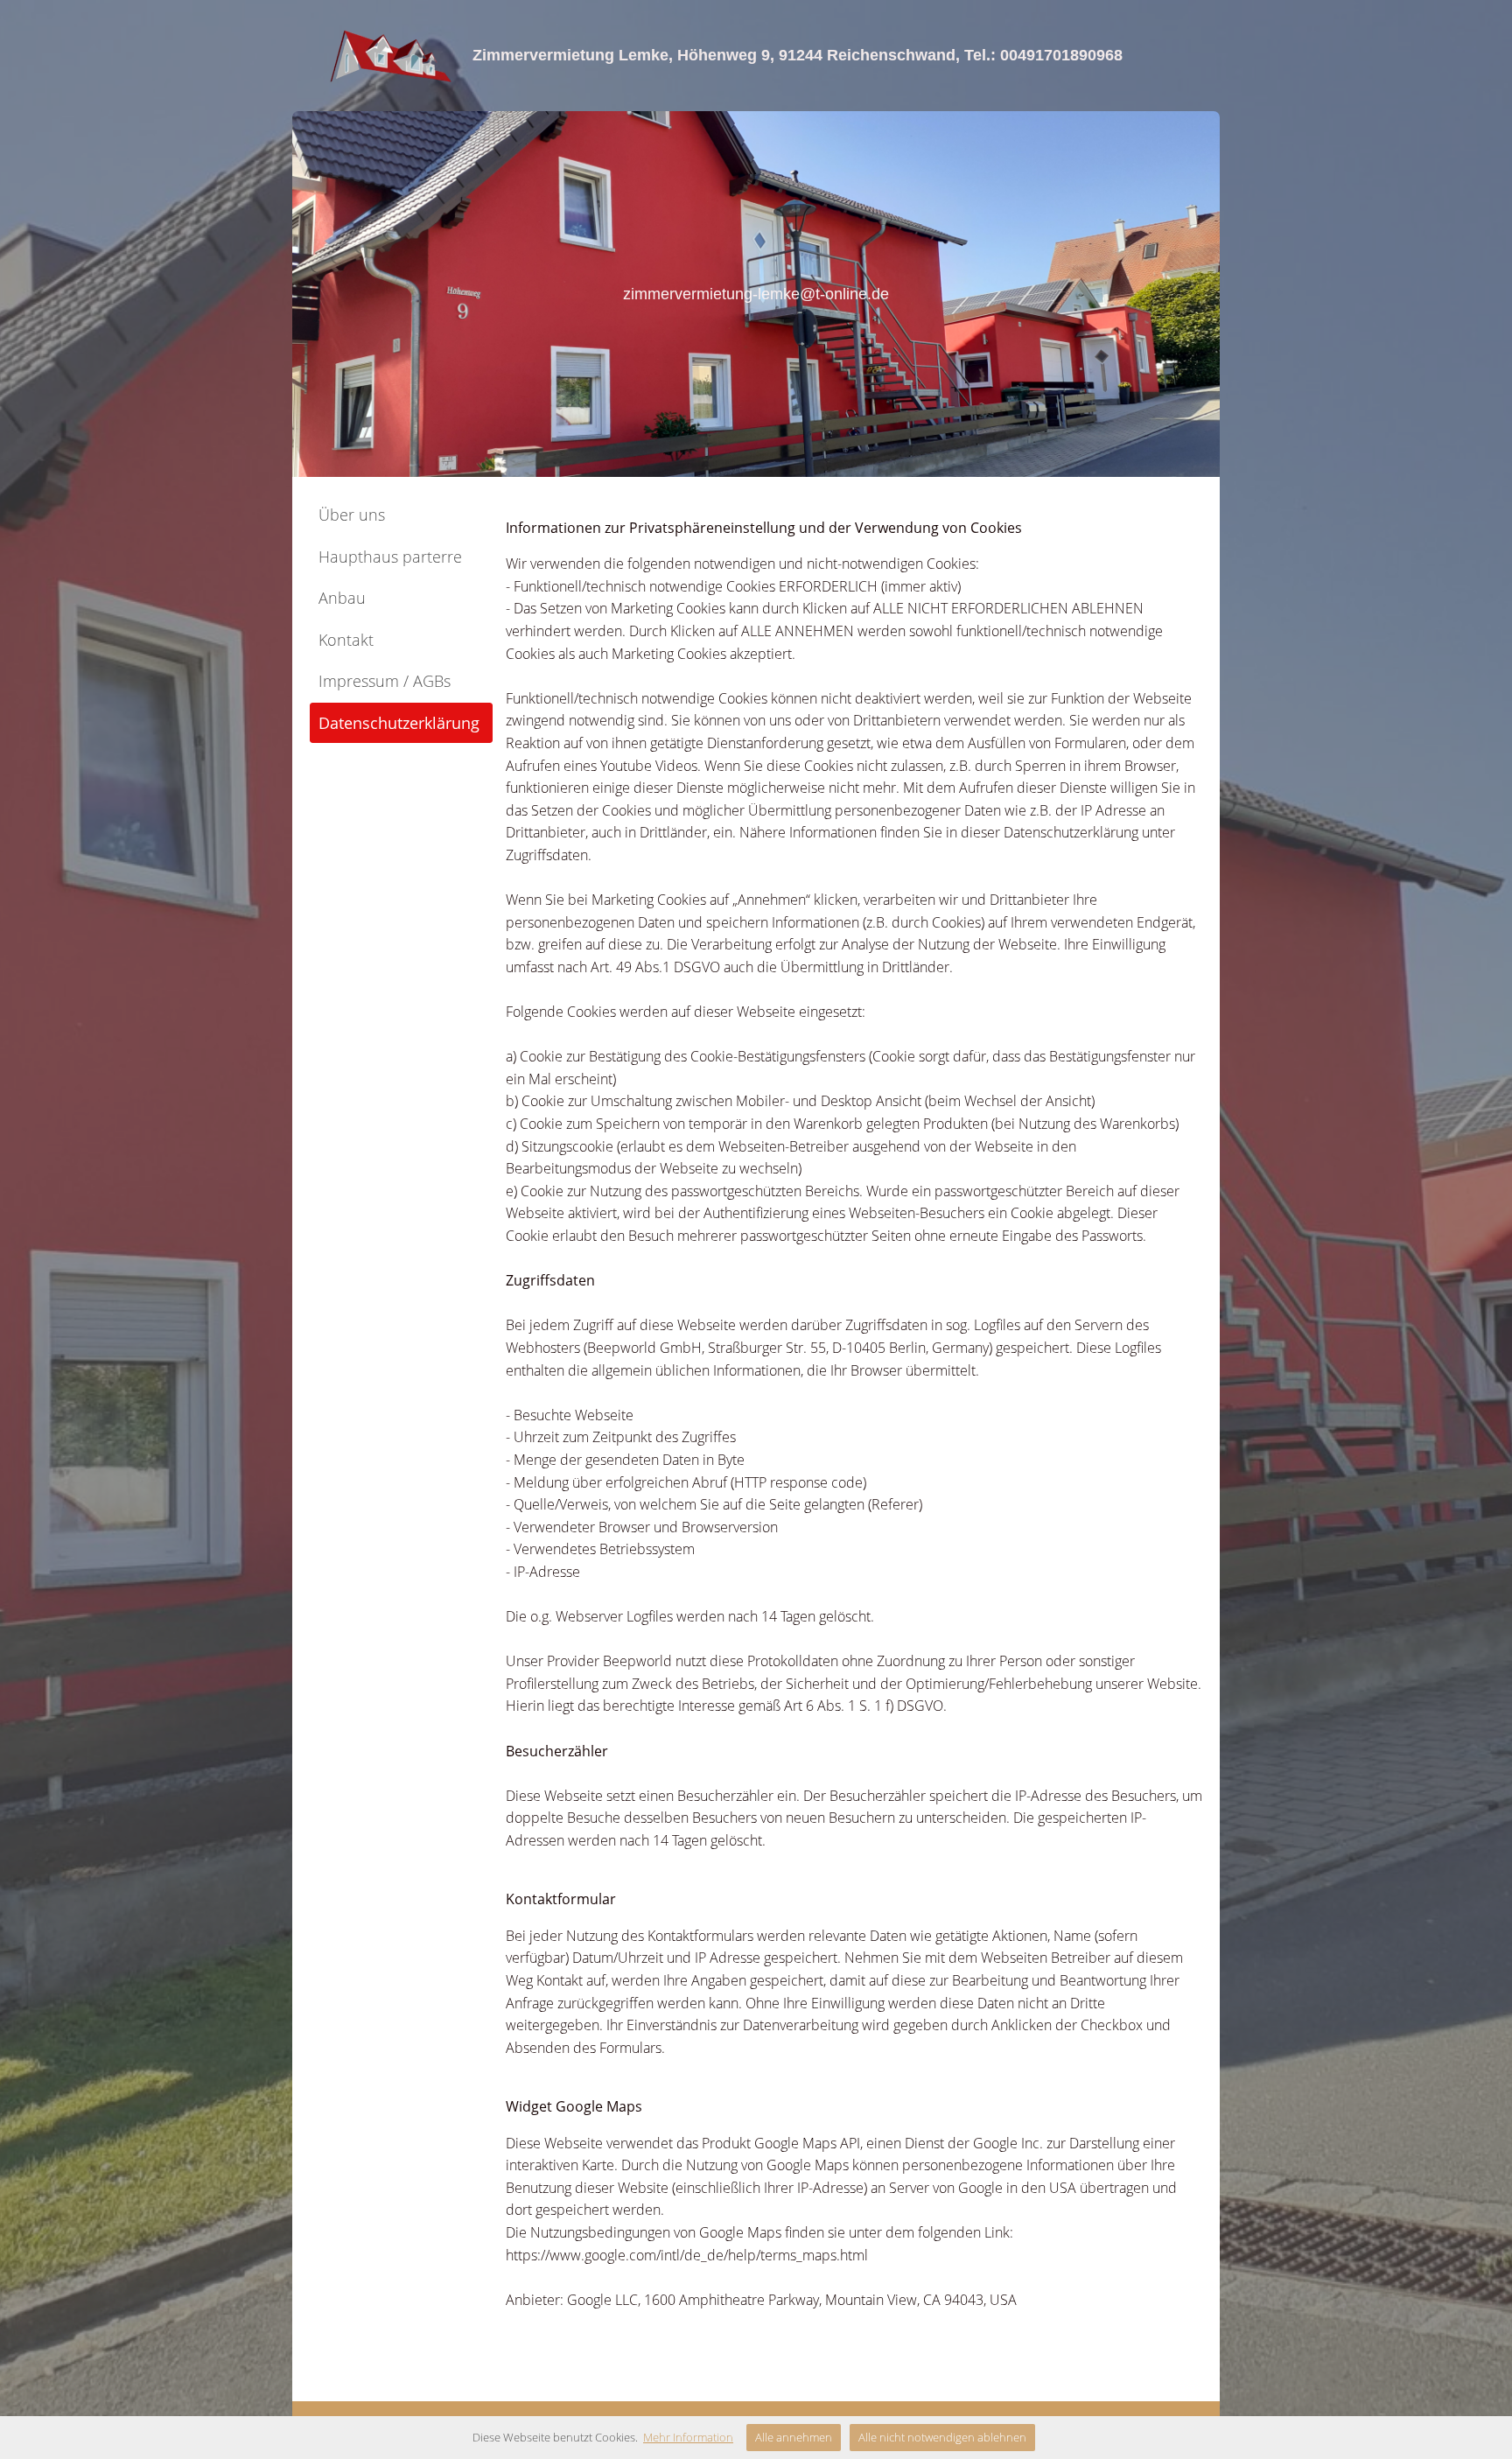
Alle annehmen (794, 2437)
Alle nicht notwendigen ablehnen (942, 2437)
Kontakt (346, 640)
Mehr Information (688, 2437)
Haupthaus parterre (390, 557)
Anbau (342, 598)
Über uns (352, 515)
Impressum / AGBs (385, 681)
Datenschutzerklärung (399, 723)
